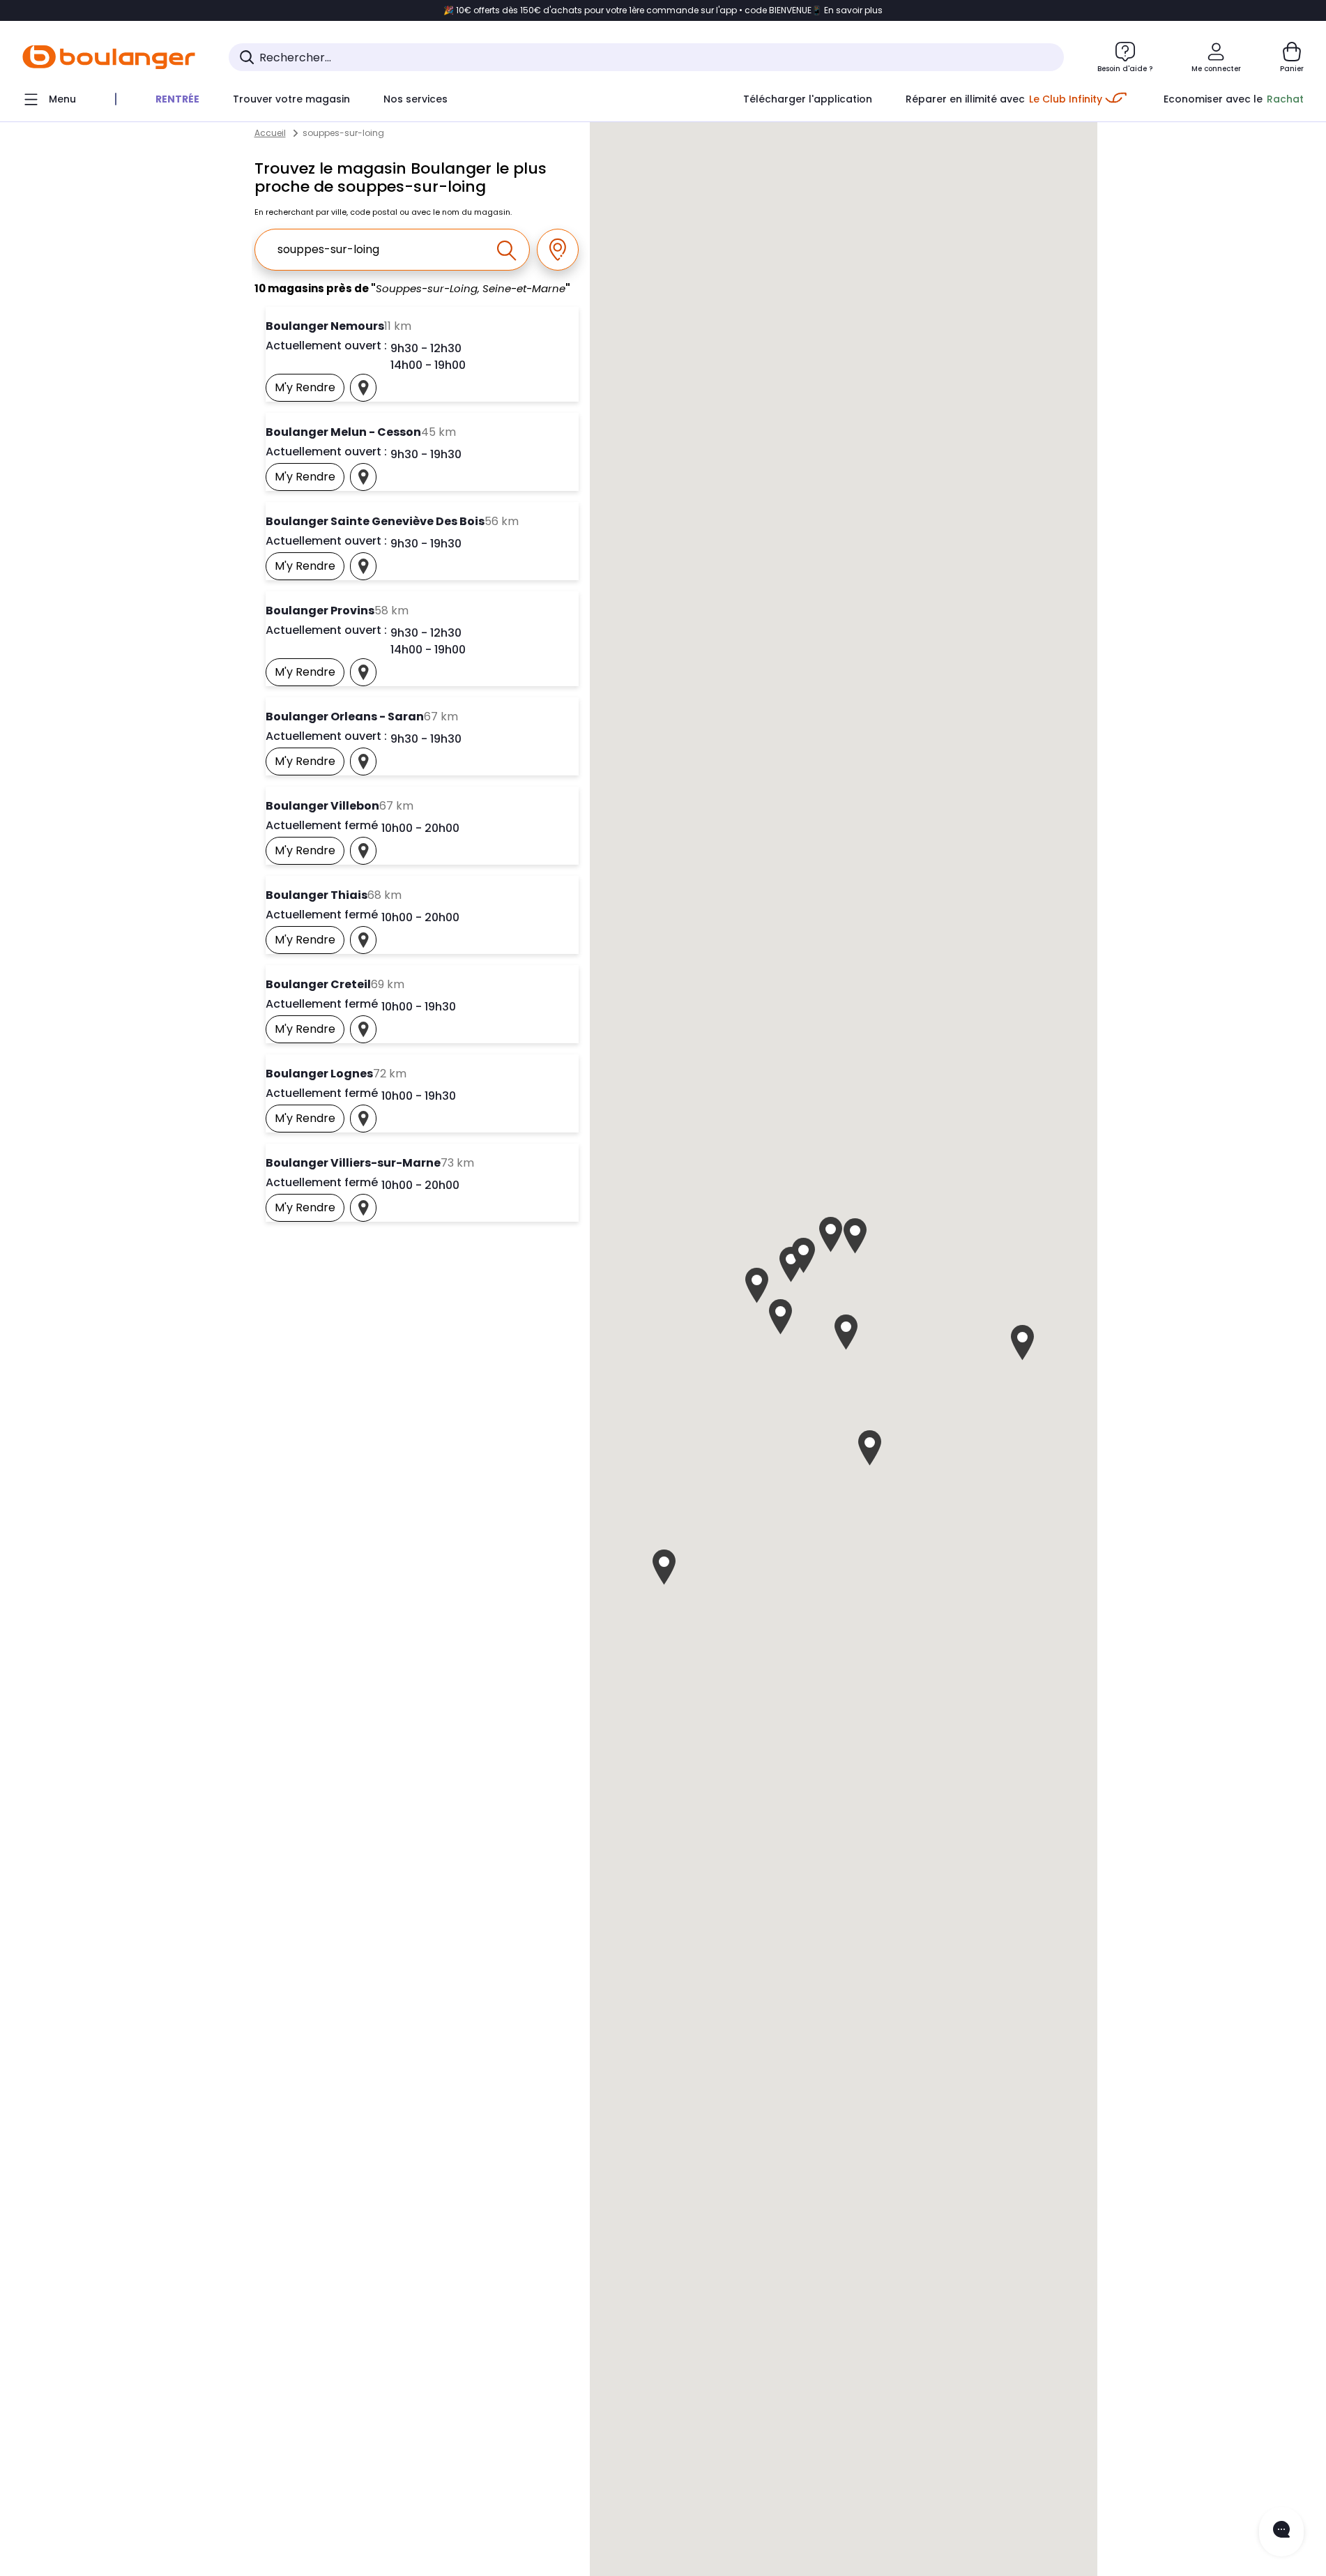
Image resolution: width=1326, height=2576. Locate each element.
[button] (870, 1448)
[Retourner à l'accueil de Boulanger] (109, 57)
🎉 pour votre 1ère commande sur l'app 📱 (663, 10)
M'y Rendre (310, 391)
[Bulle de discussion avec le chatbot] (1281, 2532)
